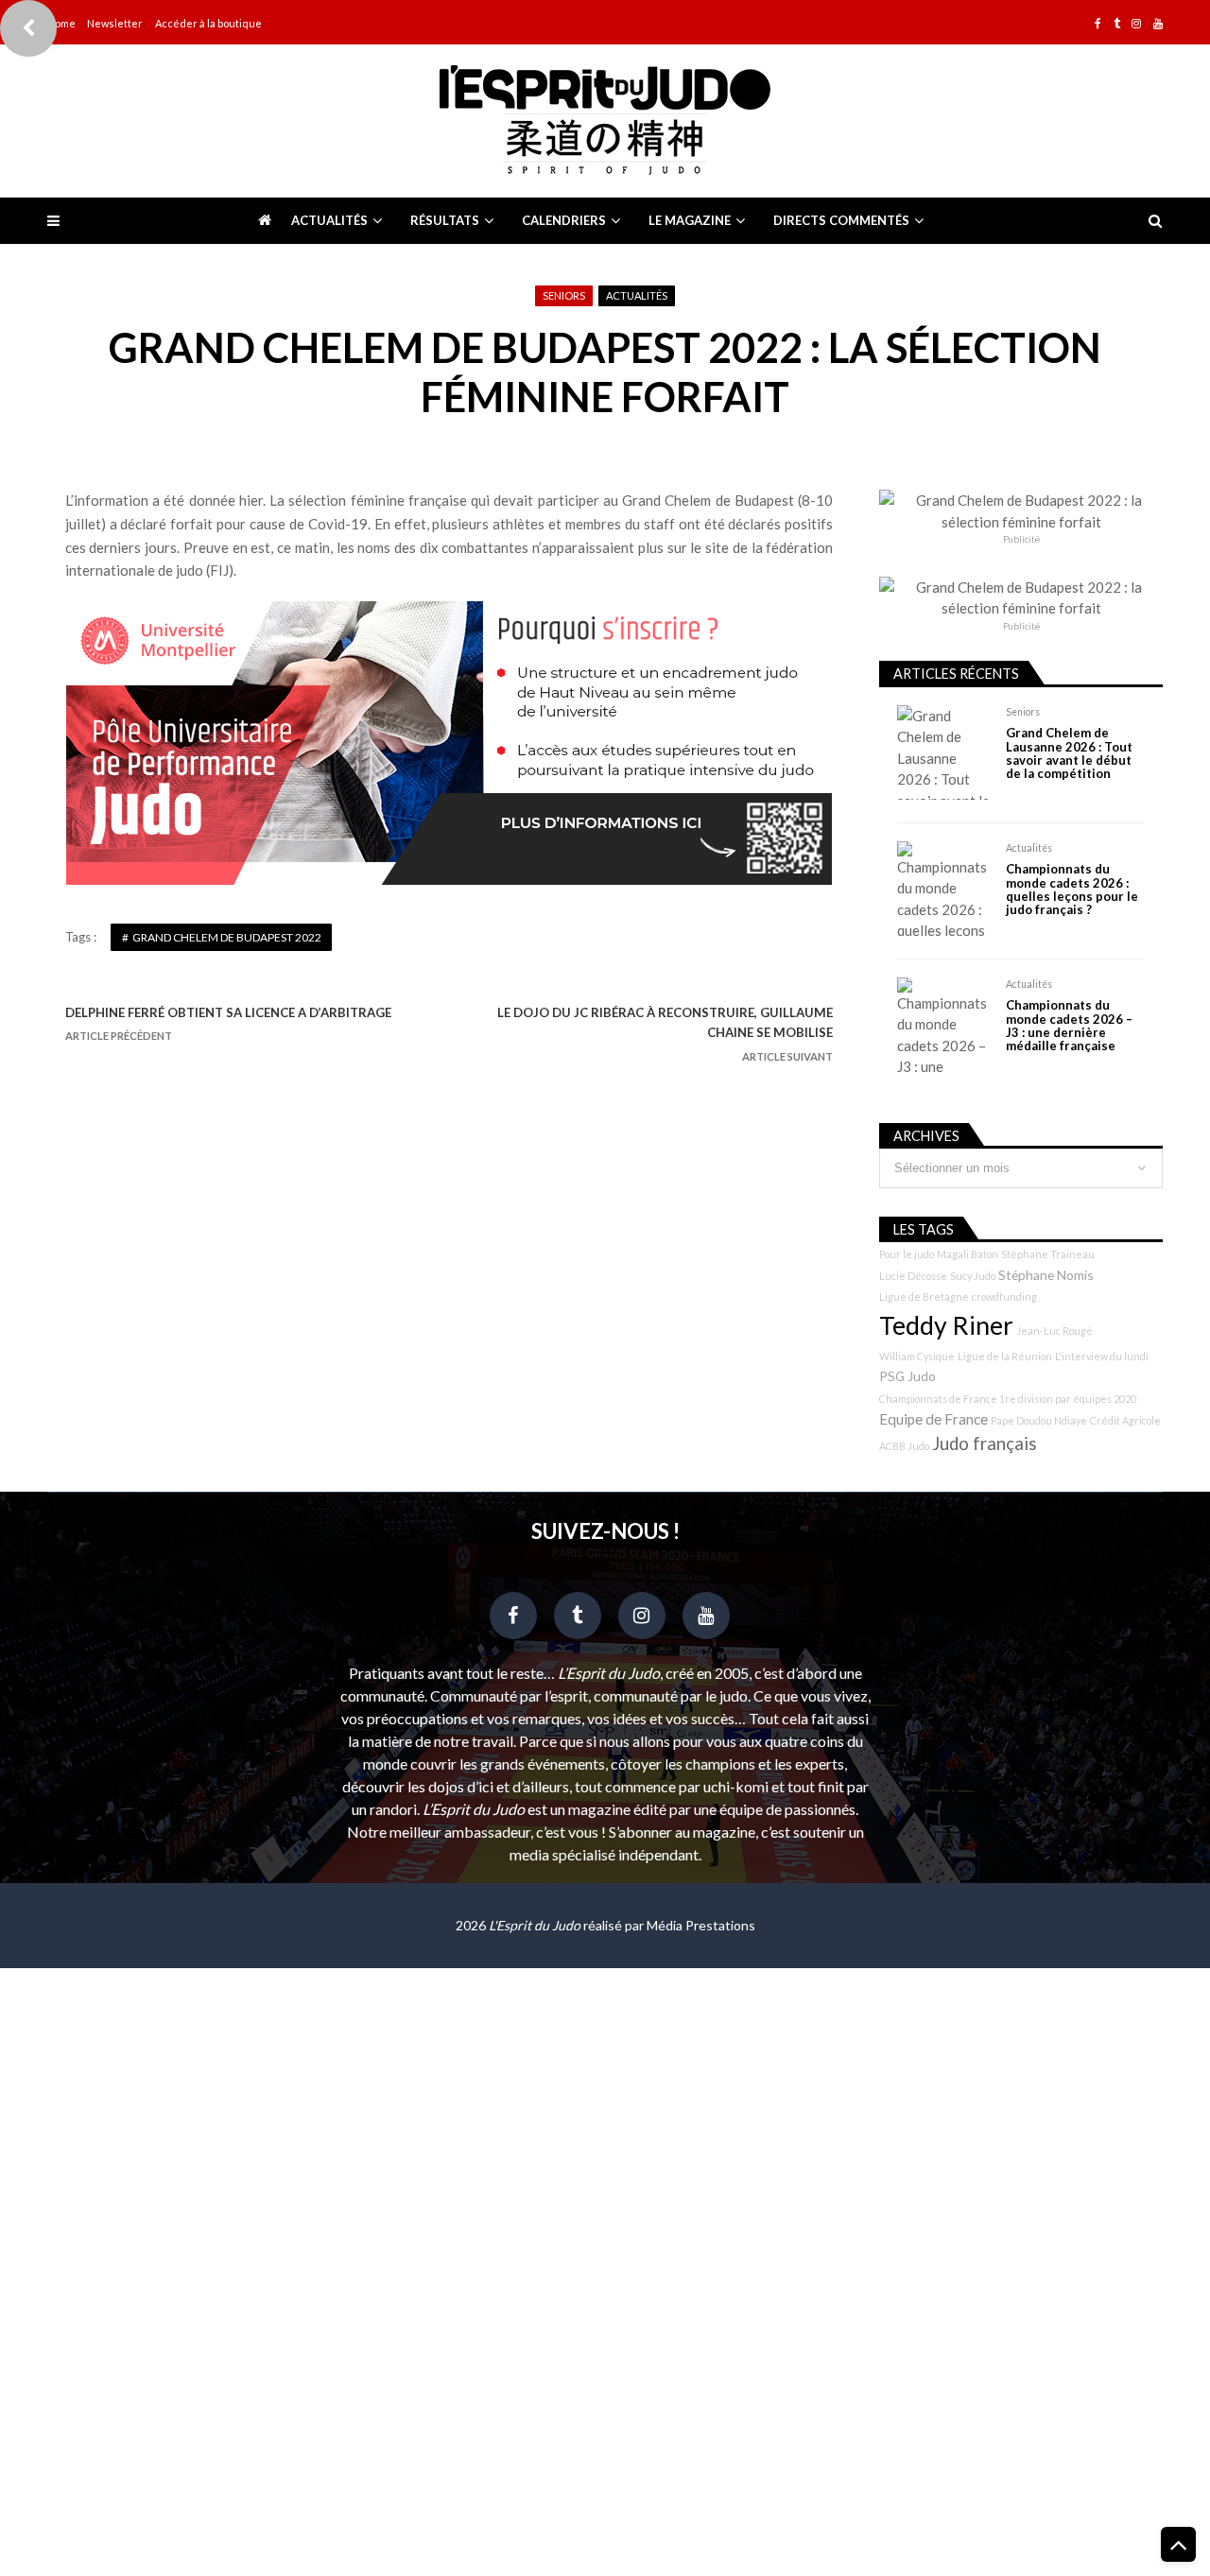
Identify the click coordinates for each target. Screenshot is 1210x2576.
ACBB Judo (904, 1446)
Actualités (329, 220)
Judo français (985, 1444)
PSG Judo (907, 1376)
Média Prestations (701, 1925)
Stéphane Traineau (1048, 1254)
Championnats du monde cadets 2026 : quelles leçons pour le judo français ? (1072, 890)
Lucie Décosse (913, 1276)
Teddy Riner (946, 1325)
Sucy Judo (973, 1276)
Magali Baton (968, 1254)
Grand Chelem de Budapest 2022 (227, 937)
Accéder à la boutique (208, 23)
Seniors (564, 295)
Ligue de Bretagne (924, 1297)
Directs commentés (841, 220)
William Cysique (917, 1356)
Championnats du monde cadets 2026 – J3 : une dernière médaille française (1069, 1026)
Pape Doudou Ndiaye (1039, 1420)
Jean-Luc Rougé (1054, 1331)
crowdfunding (1004, 1297)
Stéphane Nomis (1046, 1275)
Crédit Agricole (1125, 1420)
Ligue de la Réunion (1005, 1356)
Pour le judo (907, 1254)
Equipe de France (933, 1419)
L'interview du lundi (1102, 1356)
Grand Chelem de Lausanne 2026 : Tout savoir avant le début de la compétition (1069, 753)
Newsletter (115, 23)
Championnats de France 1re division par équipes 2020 (1008, 1399)
